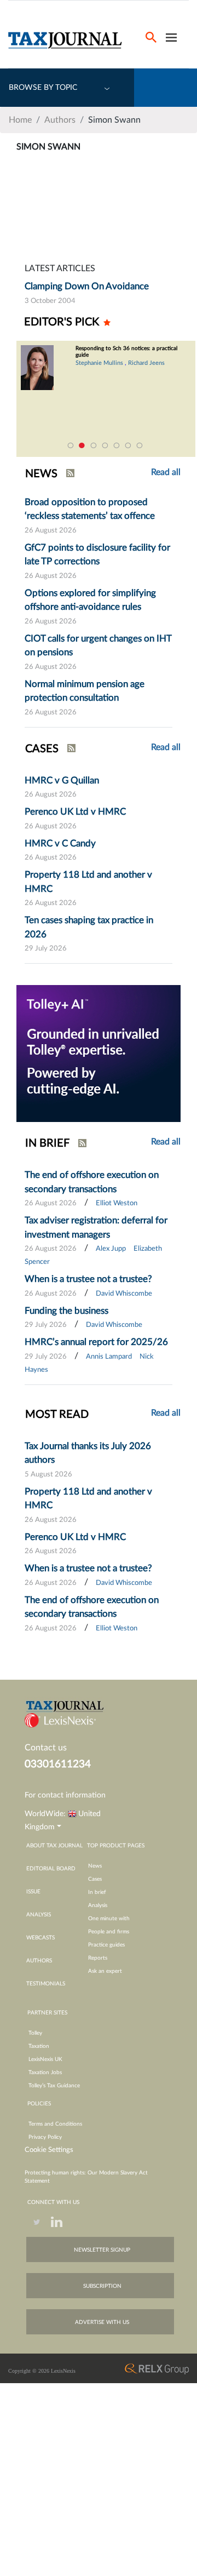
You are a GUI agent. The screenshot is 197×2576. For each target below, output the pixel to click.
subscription (102, 2286)
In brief (97, 1892)
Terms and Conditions (55, 2124)
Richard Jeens (57, 363)
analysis (39, 1915)
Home (20, 120)
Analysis (98, 1905)
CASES (42, 749)
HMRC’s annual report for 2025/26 (96, 1342)
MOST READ (57, 1415)
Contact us (46, 1748)
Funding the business (66, 1311)
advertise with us (102, 2322)
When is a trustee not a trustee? (88, 1279)
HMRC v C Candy (60, 843)
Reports (98, 1958)
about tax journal (54, 1846)
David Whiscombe (124, 1294)
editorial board (51, 1869)
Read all (166, 747)
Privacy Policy (45, 2137)
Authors (60, 120)
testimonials (46, 1984)
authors (39, 1961)
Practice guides (106, 1945)
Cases (95, 1879)
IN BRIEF (47, 1143)
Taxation (39, 2046)
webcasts (40, 1938)
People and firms (109, 1932)
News (95, 1866)
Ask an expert (105, 1971)
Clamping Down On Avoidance (87, 286)
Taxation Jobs (45, 2073)
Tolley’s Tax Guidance (54, 2086)
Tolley (35, 2033)
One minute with (109, 1919)
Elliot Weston (117, 1203)
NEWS (41, 474)
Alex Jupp (111, 1249)
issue (33, 1892)
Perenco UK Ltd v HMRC (75, 812)
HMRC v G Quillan (62, 780)
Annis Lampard (109, 1357)
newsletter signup (102, 2250)
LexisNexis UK (45, 2059)
